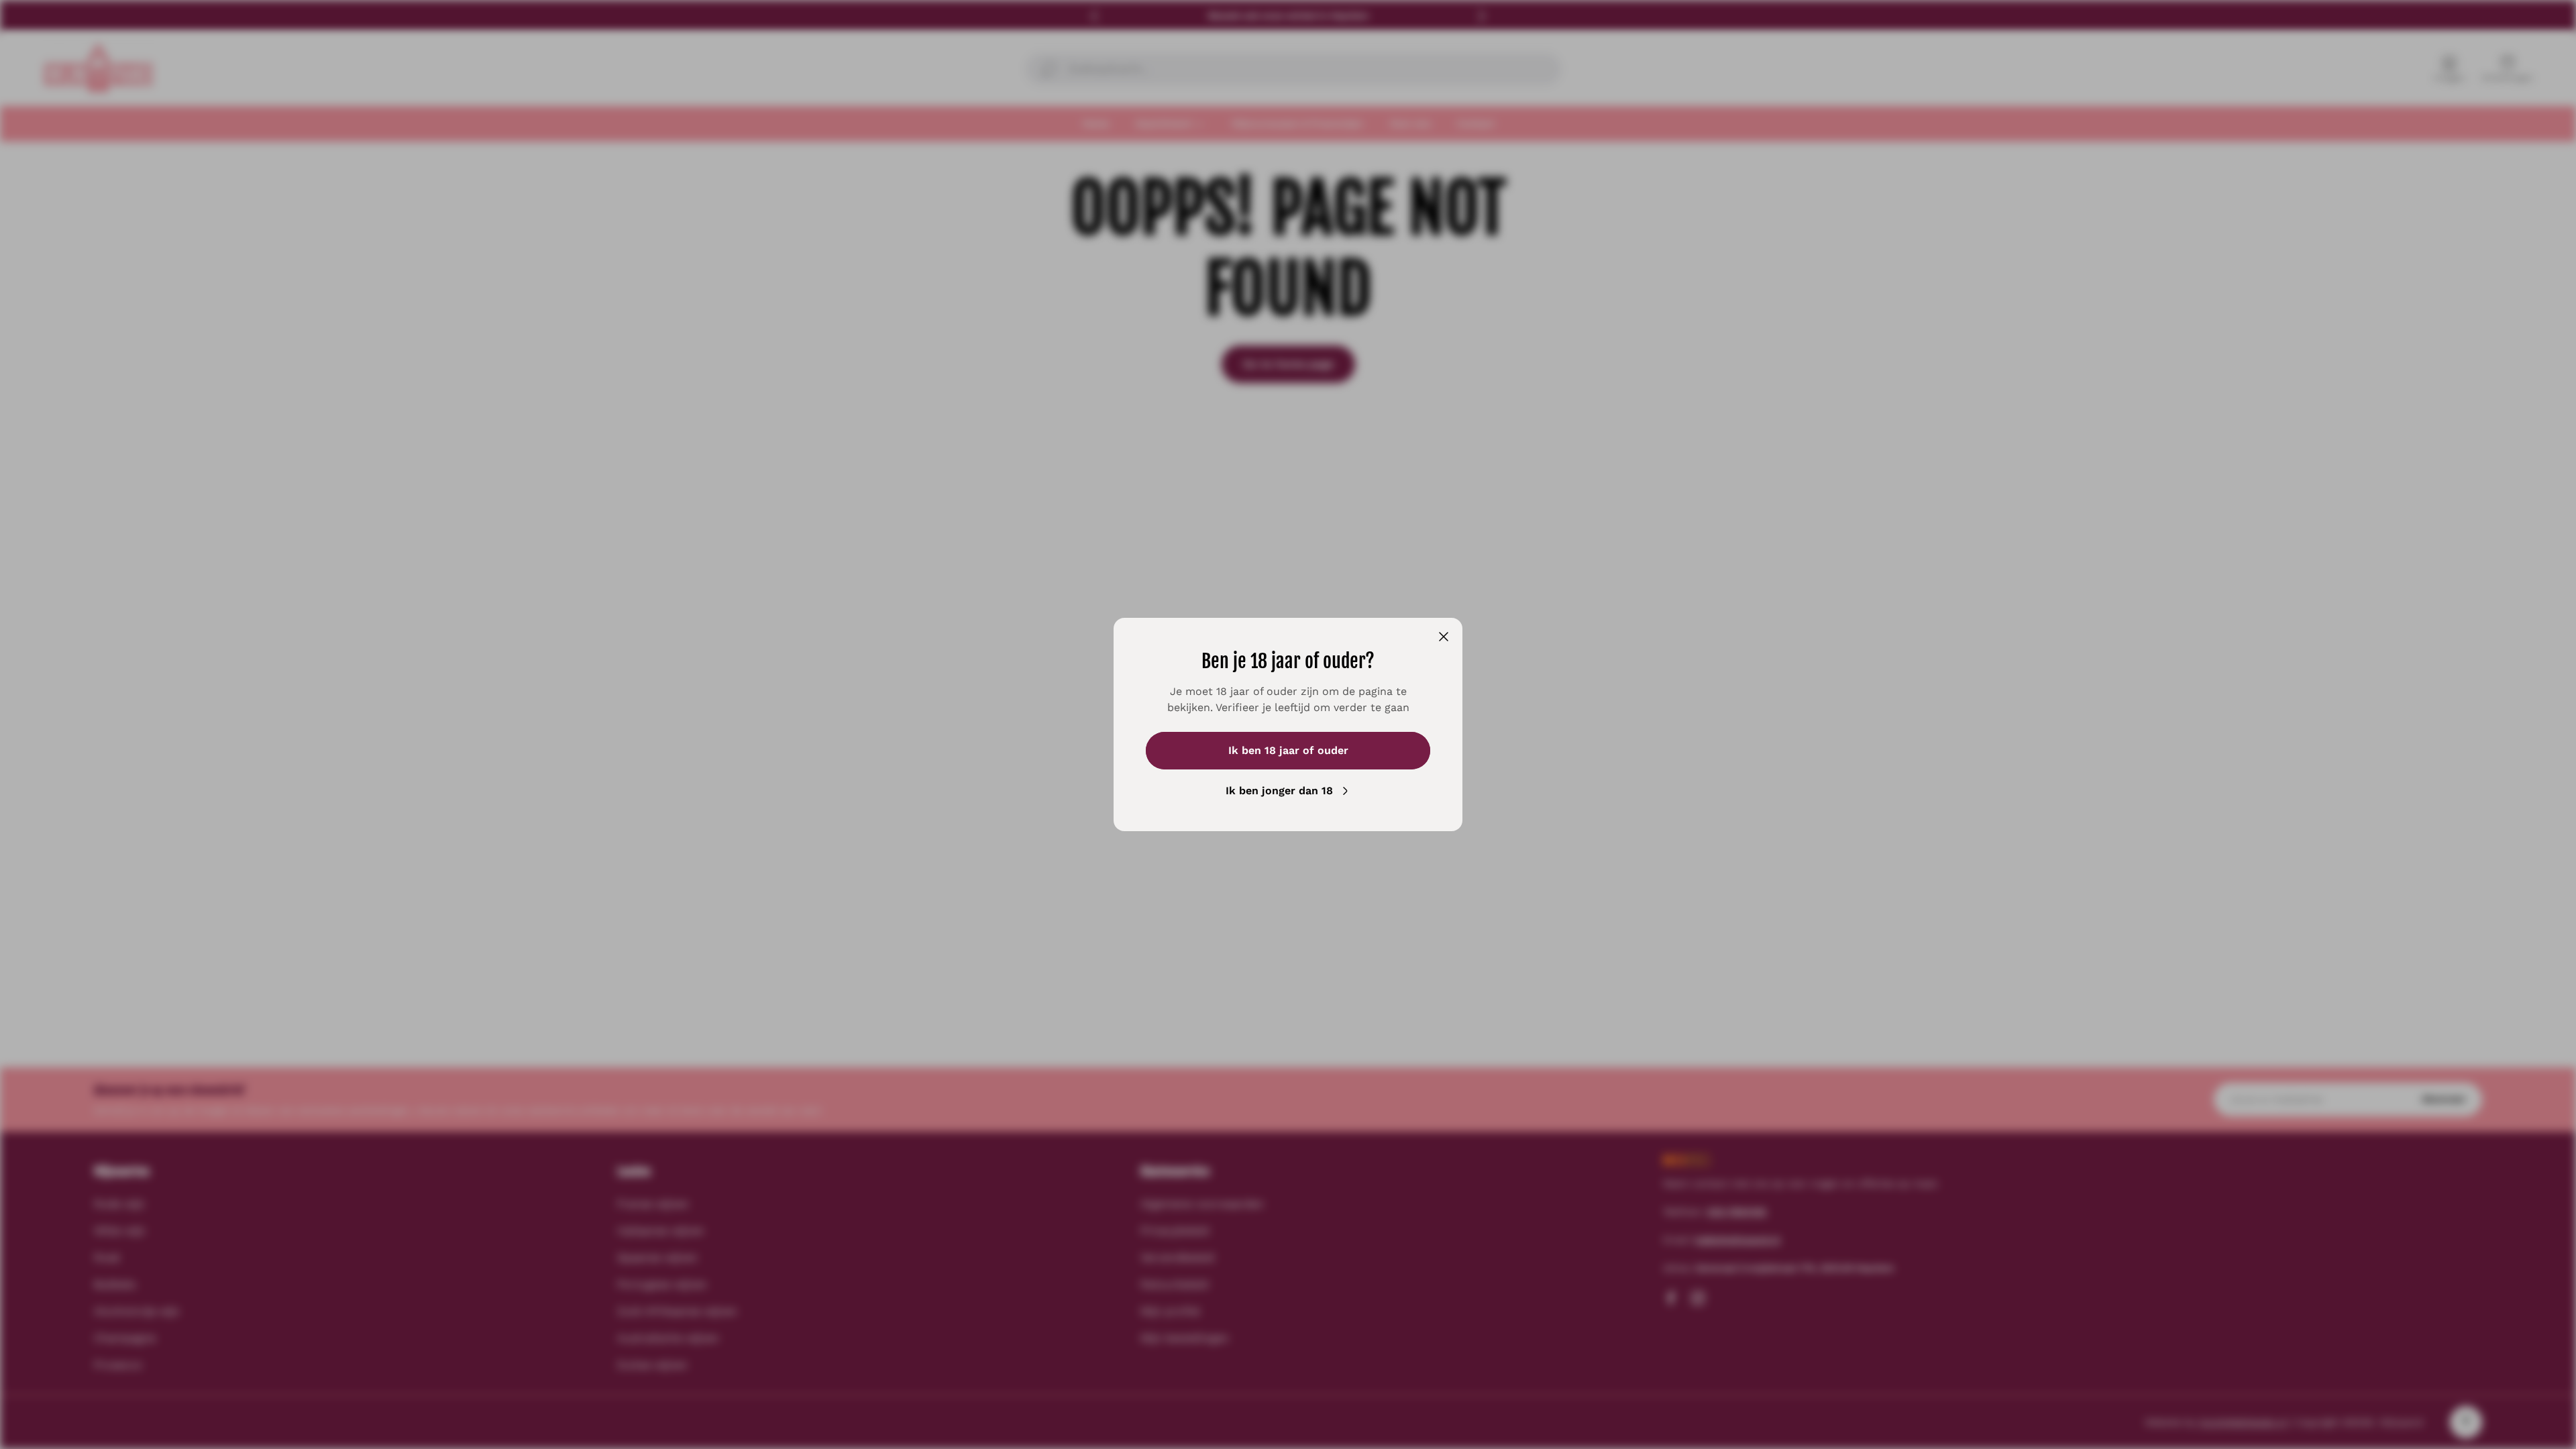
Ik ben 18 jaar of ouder (1288, 750)
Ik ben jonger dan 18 (1279, 791)
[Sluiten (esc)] (1444, 637)
